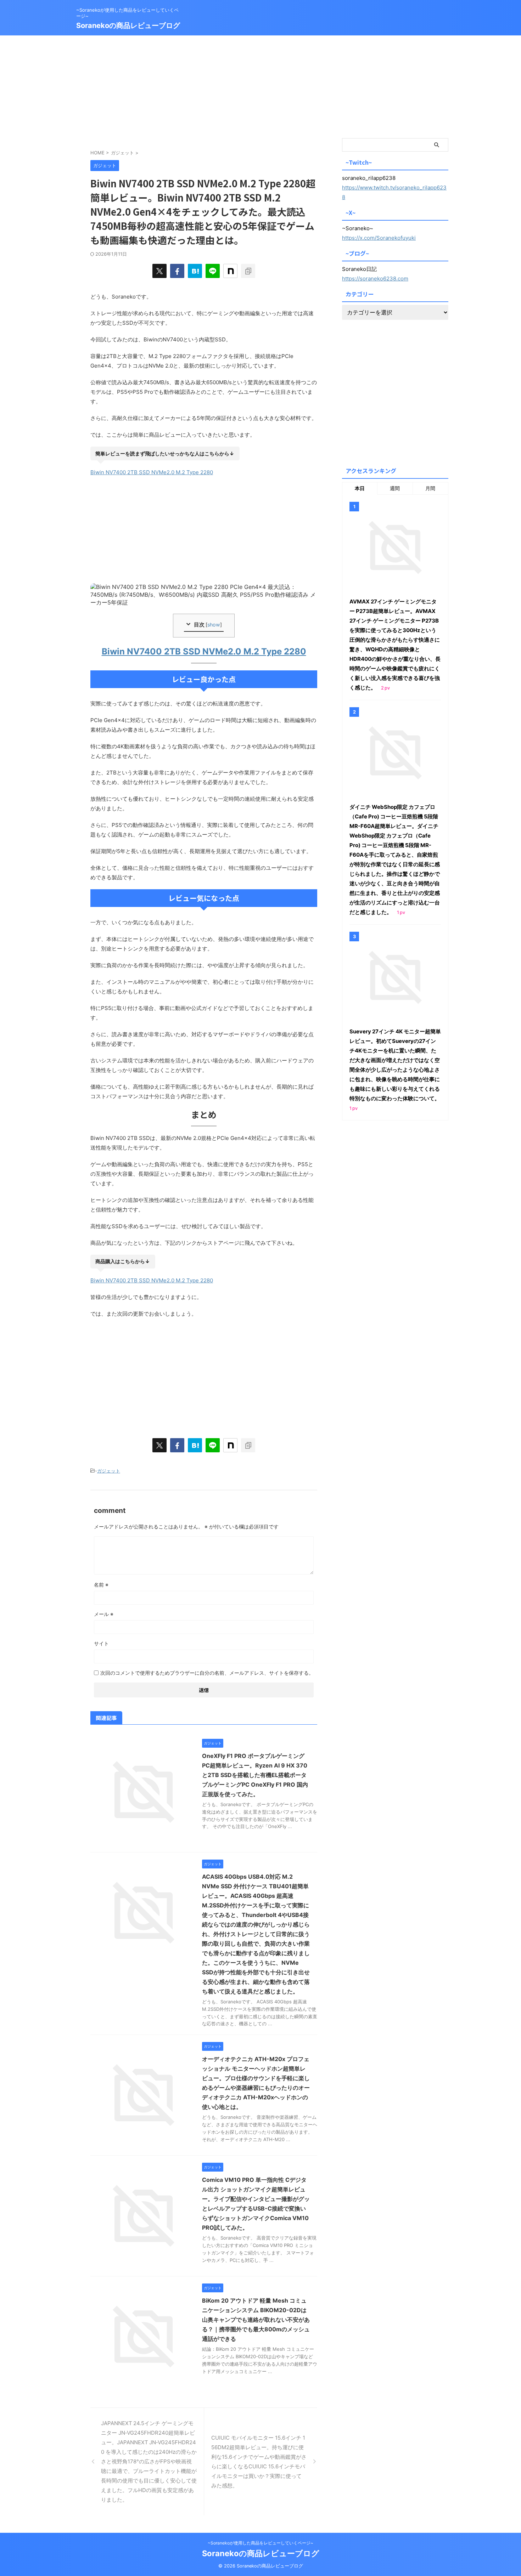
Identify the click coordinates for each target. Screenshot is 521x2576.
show (214, 625)
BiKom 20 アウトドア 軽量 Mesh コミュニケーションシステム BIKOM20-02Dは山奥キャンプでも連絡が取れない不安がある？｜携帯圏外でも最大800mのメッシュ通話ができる (256, 2320)
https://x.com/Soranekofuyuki (379, 238)
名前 (101, 1585)
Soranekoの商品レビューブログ (128, 25)
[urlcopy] (248, 271)
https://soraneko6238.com (375, 279)
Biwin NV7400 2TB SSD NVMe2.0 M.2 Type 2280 (152, 472)
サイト (101, 1643)
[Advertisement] (260, 85)
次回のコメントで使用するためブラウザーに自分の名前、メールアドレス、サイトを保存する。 (207, 1673)
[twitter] (159, 271)
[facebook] (177, 271)
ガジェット (109, 1471)
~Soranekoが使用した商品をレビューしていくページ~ (260, 2543)
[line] (213, 271)
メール (104, 1614)
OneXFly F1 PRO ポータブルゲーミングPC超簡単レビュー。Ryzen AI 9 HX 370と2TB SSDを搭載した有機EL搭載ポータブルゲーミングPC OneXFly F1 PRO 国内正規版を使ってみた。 (255, 1775)
